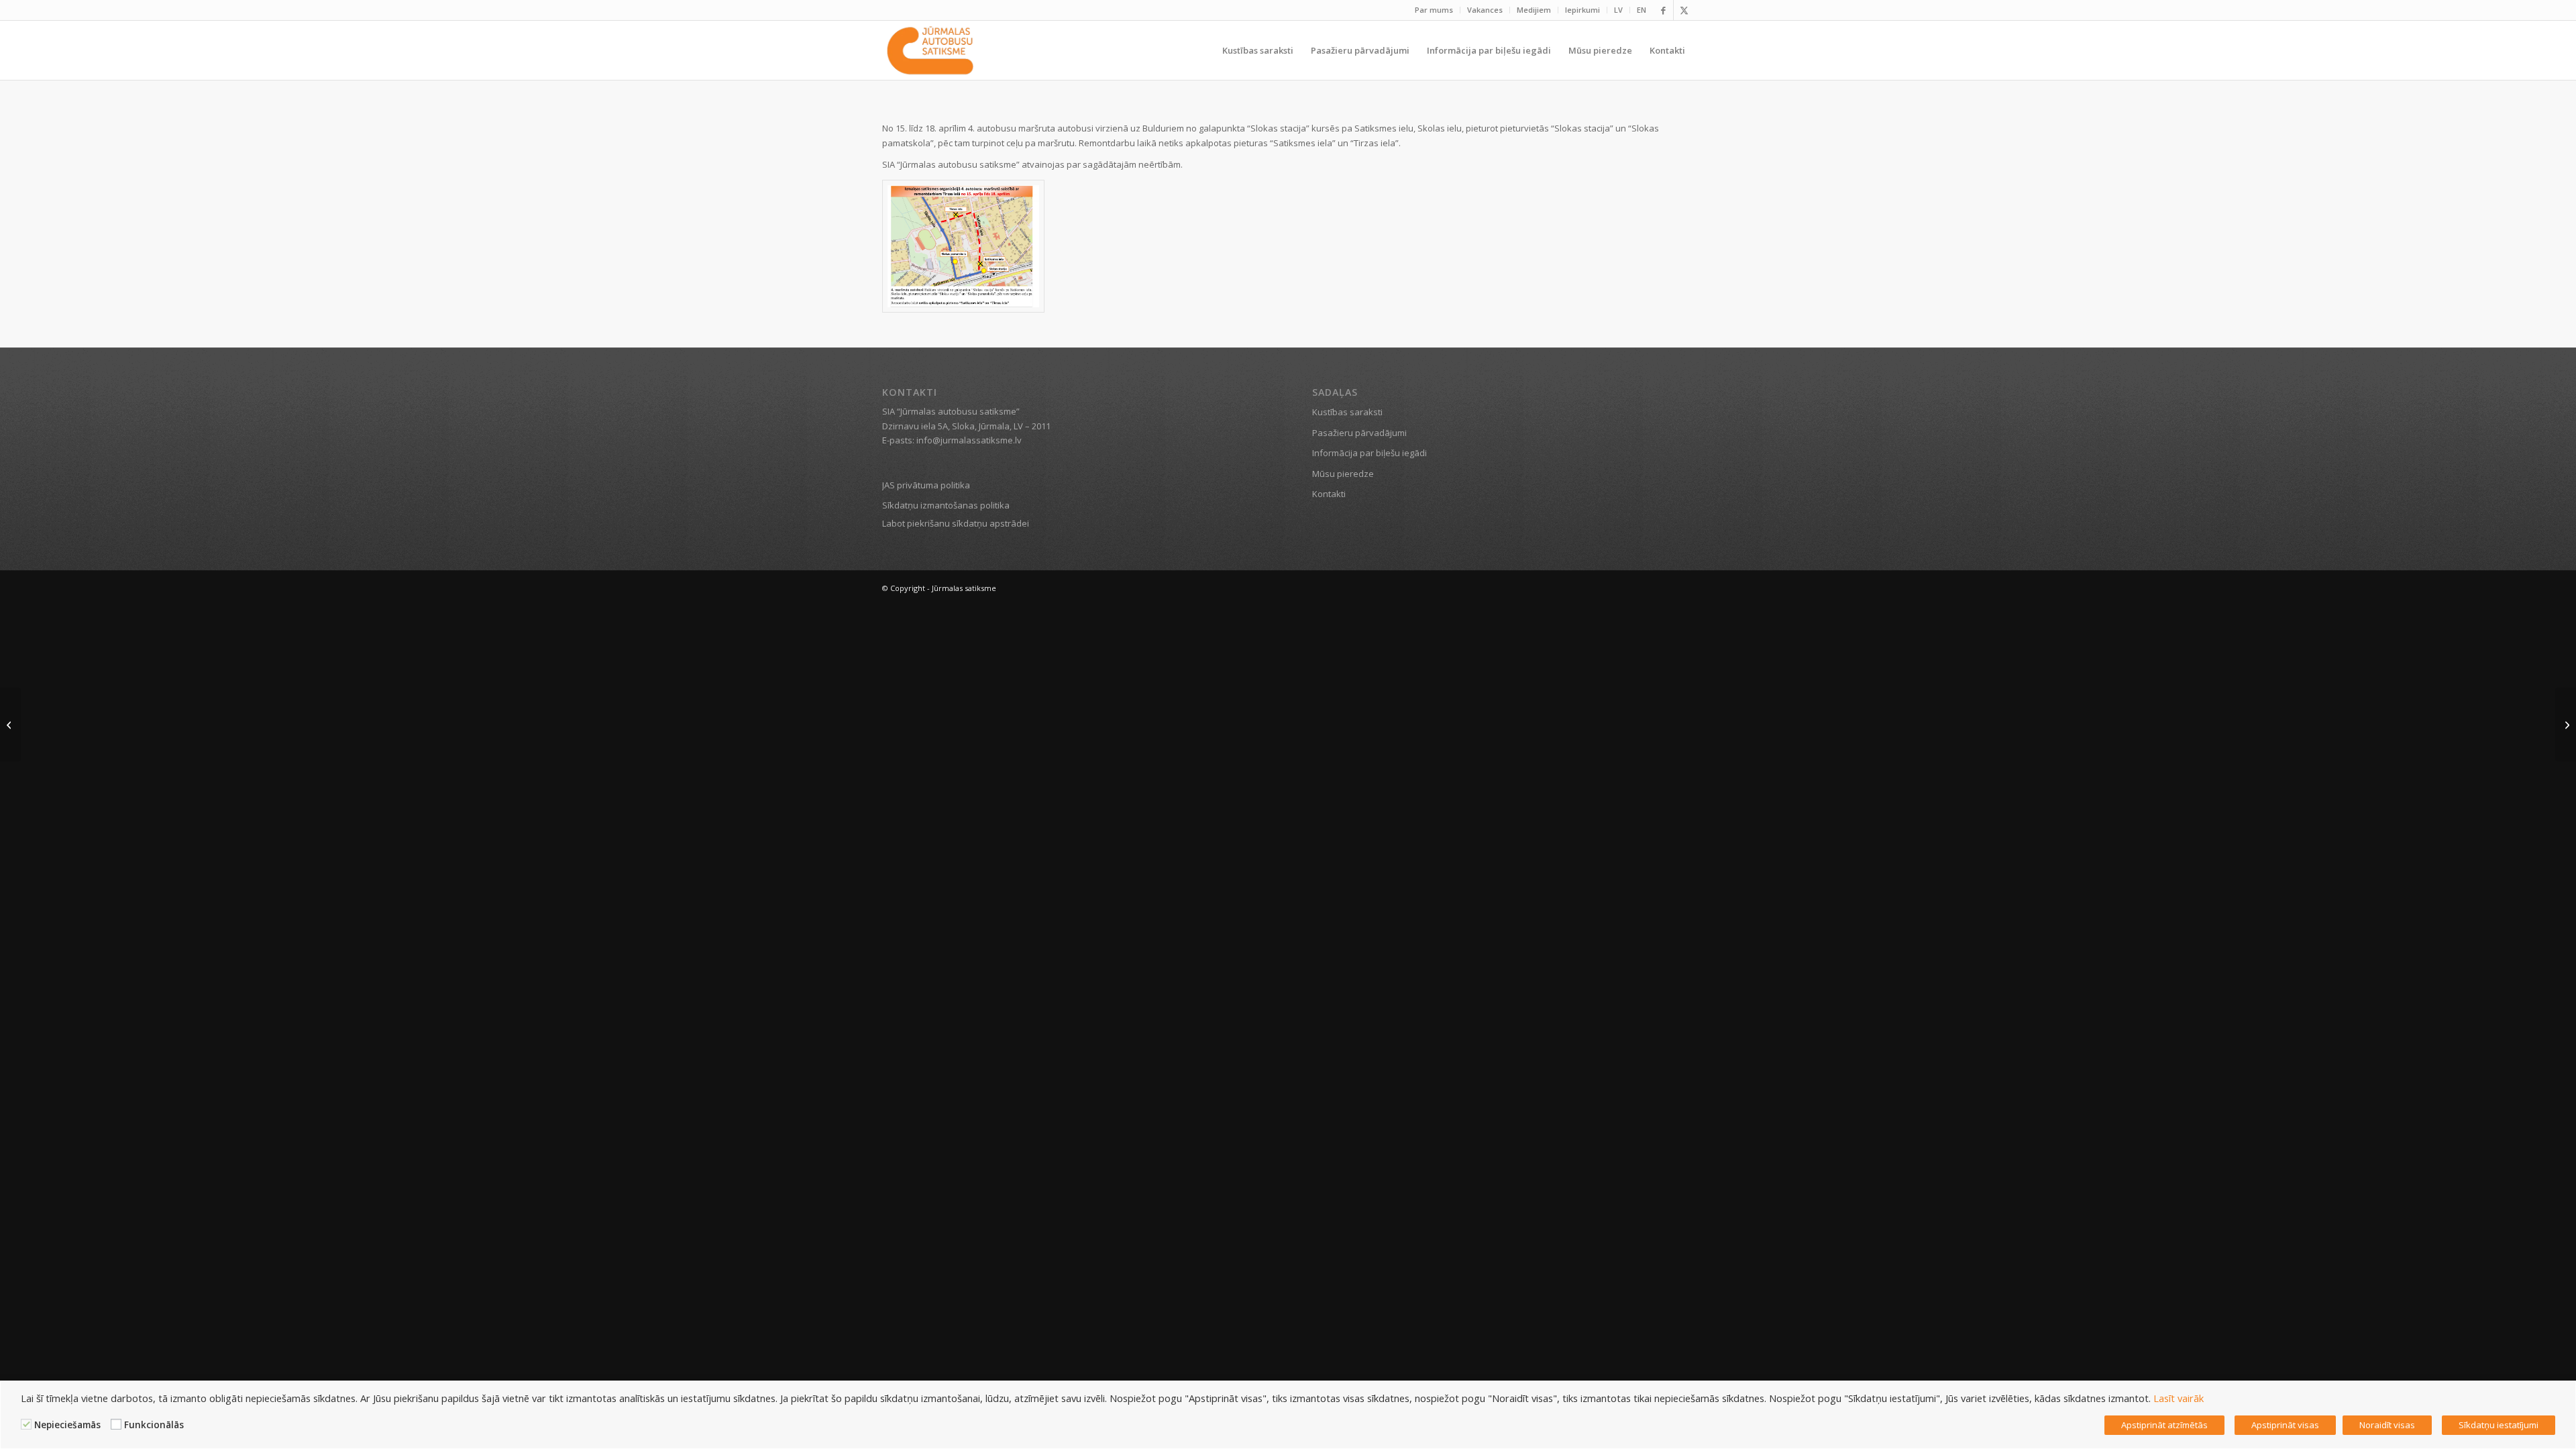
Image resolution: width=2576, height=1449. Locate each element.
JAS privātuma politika (926, 485)
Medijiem (1534, 10)
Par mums (1434, 10)
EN (1642, 10)
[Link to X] (1684, 10)
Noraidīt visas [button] (2387, 1425)
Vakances (1485, 10)
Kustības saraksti (1347, 412)
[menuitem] (1434, 10)
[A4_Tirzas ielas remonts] (963, 247)
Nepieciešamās (67, 1425)
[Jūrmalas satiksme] (930, 50)
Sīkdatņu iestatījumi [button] (2499, 1425)
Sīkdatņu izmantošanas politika (946, 505)
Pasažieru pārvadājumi (1359, 433)
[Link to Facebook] (1663, 10)
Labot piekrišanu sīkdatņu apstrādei (956, 523)
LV (1618, 10)
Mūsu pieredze (1343, 474)
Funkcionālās (154, 1425)
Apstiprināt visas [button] (2285, 1425)
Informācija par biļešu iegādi (1370, 453)
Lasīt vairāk (2179, 1398)
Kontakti (1329, 494)
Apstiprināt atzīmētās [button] (2164, 1425)
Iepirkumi (1582, 10)
